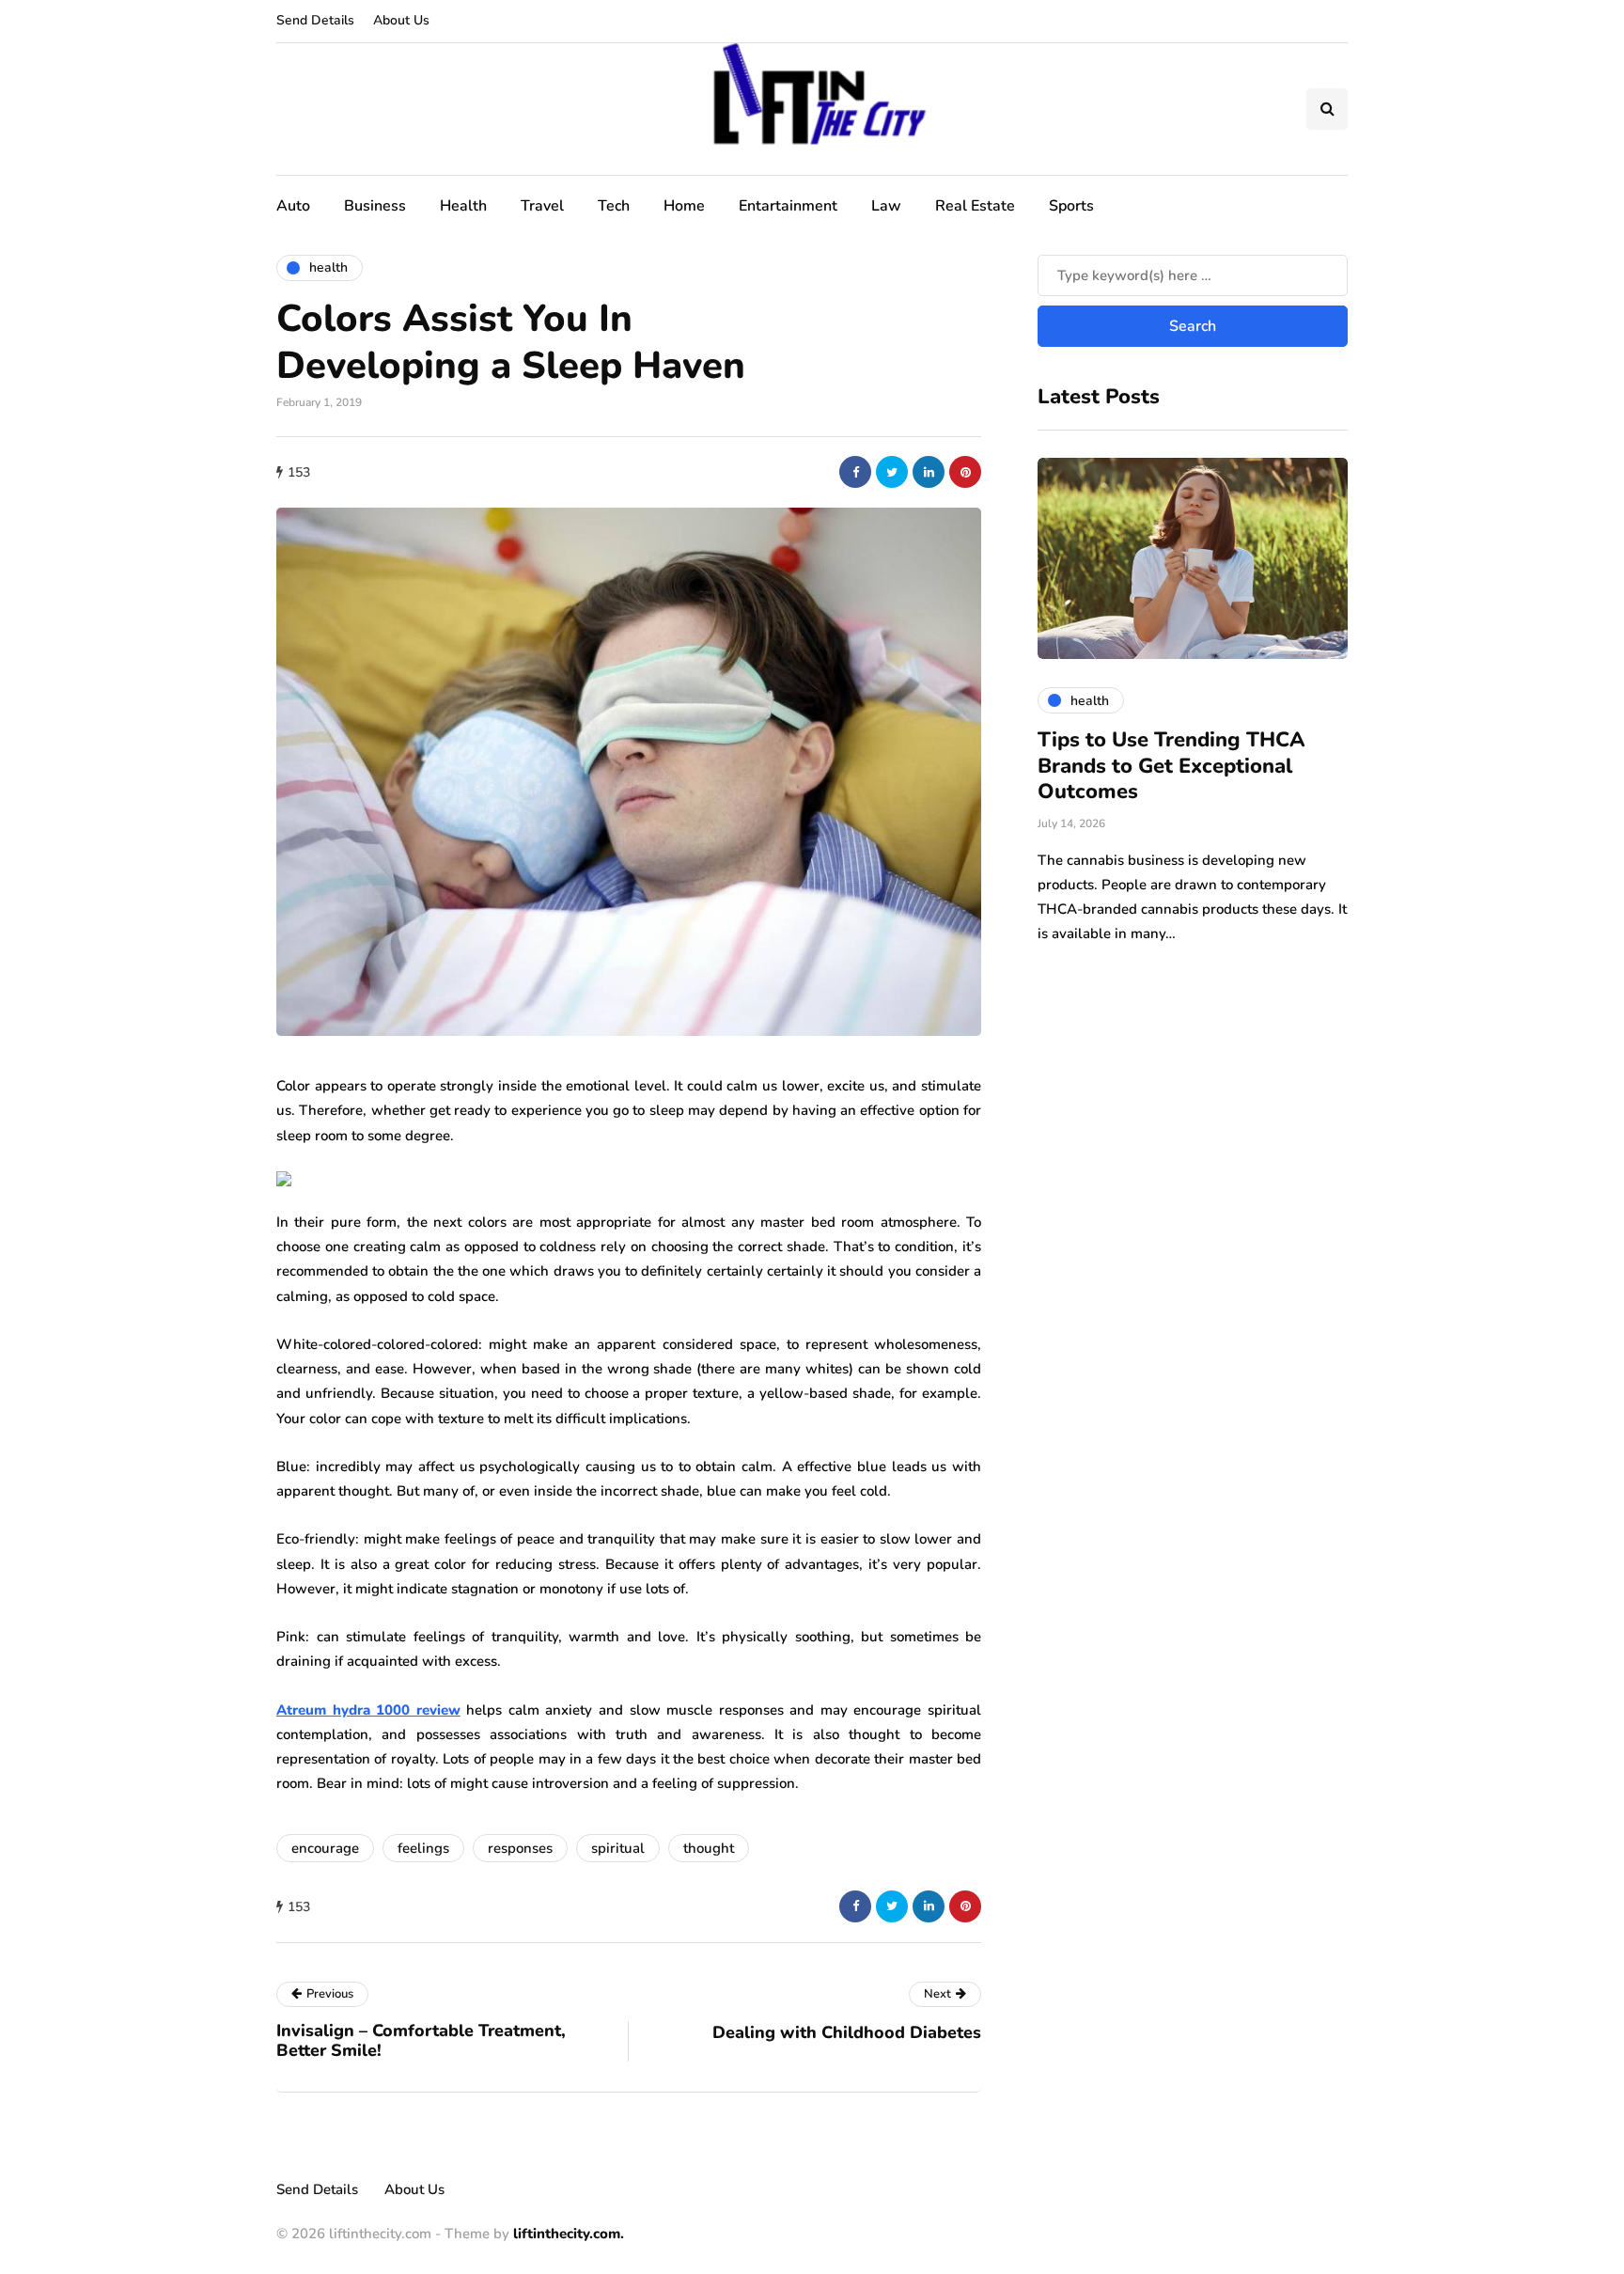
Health (463, 206)
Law (886, 206)
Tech (614, 206)
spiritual (618, 1848)
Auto (293, 206)
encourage (325, 1848)
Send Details (315, 20)
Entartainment (788, 206)
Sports (1071, 206)
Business (375, 206)
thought (709, 1848)
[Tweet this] (892, 472)
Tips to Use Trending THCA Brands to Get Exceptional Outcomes (1171, 766)
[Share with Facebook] (855, 472)
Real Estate (975, 206)
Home (684, 206)
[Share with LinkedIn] (929, 472)
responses (520, 1848)
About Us (401, 20)
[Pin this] (965, 472)
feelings (423, 1848)
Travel (542, 206)
